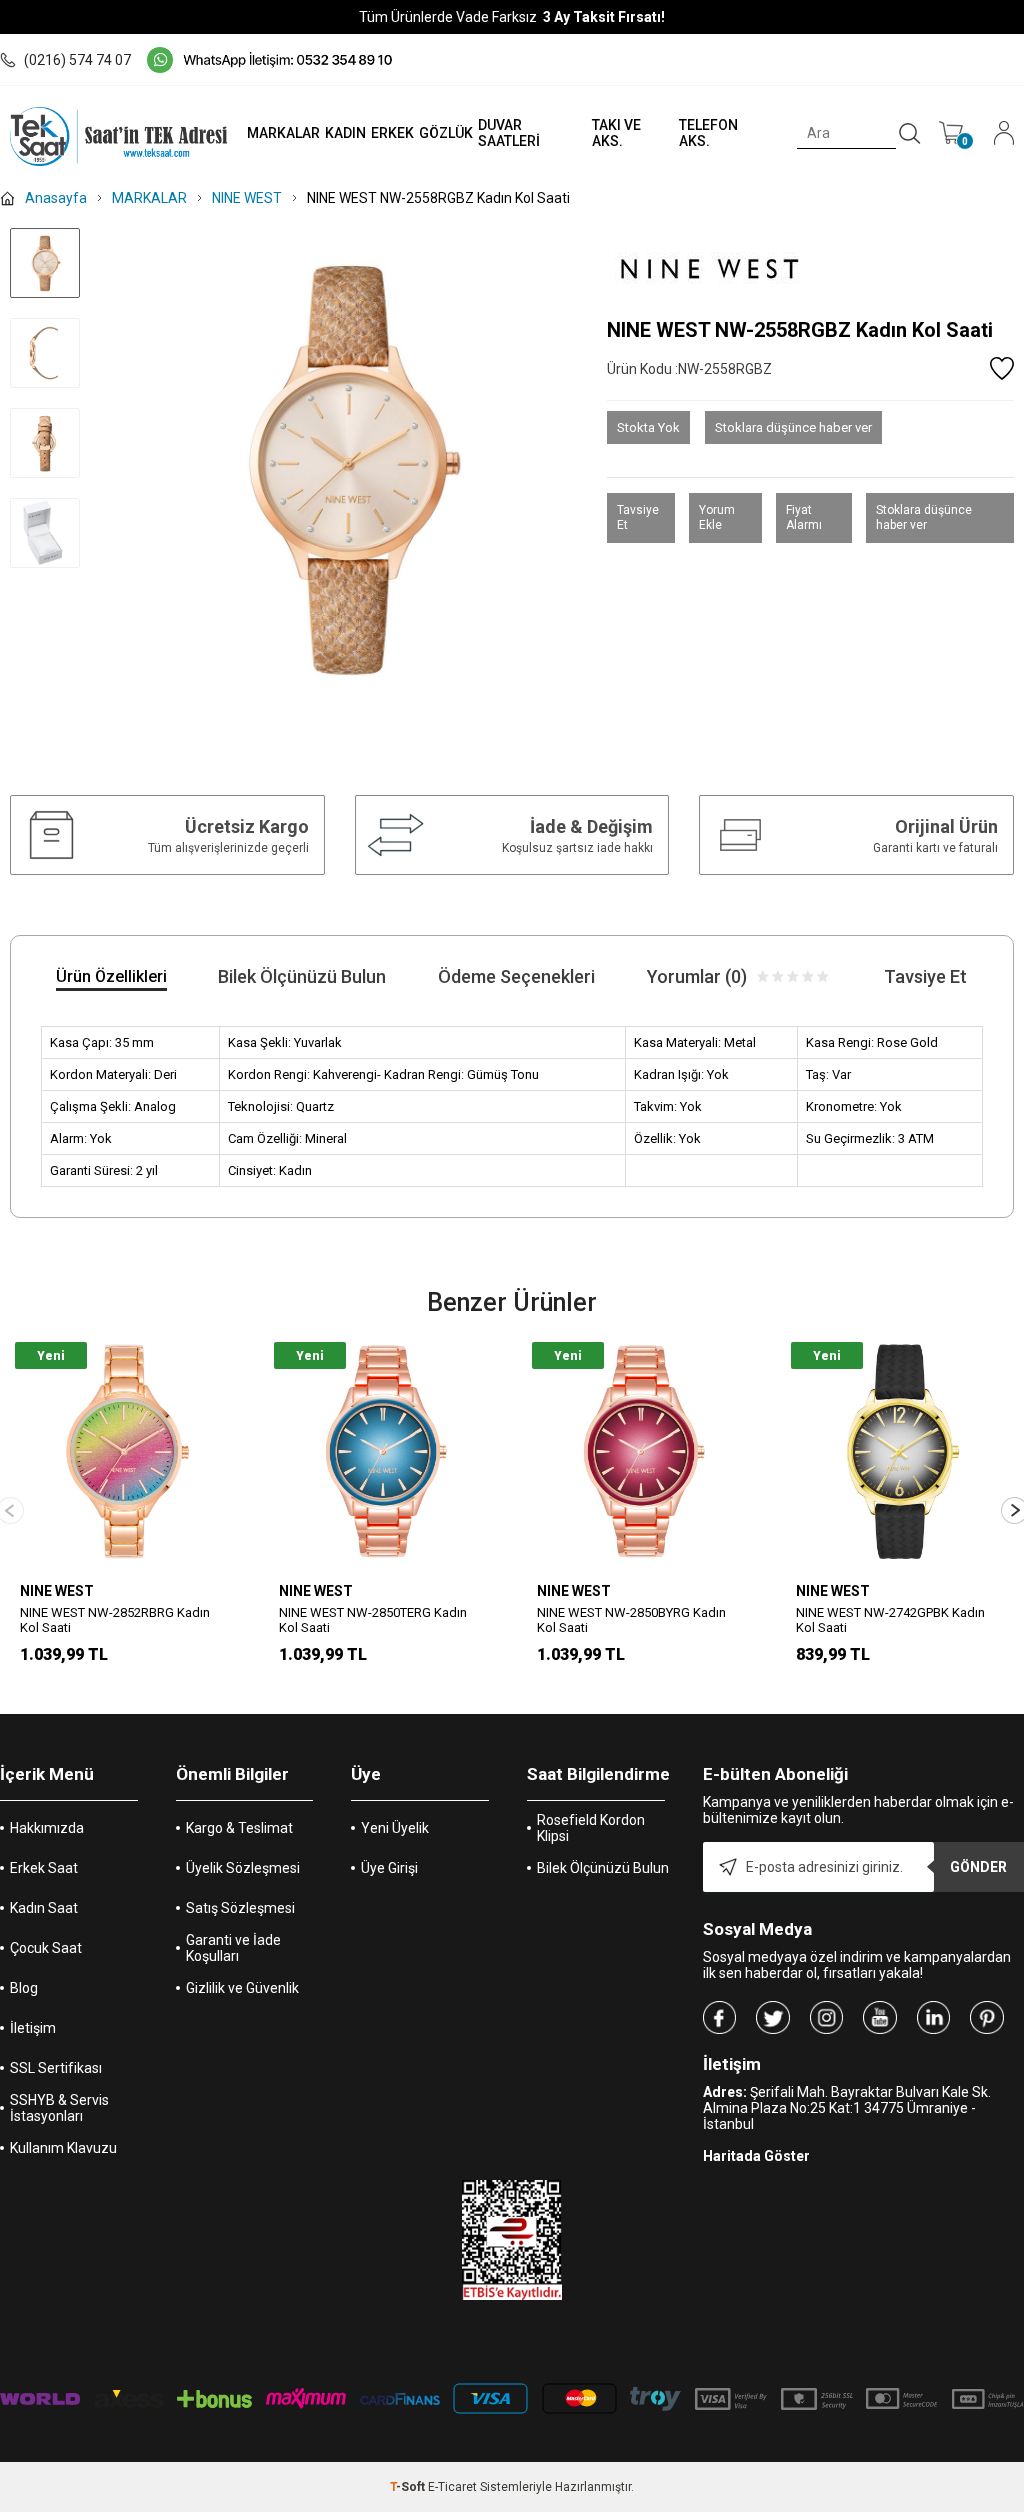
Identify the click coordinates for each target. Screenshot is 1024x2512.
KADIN (345, 133)
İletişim (33, 2028)
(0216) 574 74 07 (77, 60)
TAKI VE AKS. (616, 133)
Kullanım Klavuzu (63, 2148)
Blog (24, 1988)
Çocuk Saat (46, 1948)
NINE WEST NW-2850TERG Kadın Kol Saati (373, 1620)
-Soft (409, 2487)
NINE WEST (57, 1591)
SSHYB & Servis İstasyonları (59, 2108)
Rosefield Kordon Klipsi (591, 1828)
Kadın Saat (44, 1908)
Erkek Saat (44, 1868)
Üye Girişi (389, 1868)
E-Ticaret (452, 2487)
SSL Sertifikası (56, 2068)
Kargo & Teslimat (239, 1828)
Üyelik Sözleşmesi (243, 1868)
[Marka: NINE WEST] (810, 265)
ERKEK (392, 133)
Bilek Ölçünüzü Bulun (603, 1868)
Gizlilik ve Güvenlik (242, 1988)
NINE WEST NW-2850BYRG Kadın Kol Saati (631, 1620)
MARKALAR (283, 133)
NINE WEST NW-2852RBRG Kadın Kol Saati (115, 1620)
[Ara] (910, 134)
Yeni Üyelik (395, 1828)
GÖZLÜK (446, 133)
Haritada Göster (756, 2156)
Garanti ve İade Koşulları (233, 1948)
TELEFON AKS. (708, 133)
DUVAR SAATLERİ (509, 133)
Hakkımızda (47, 1828)
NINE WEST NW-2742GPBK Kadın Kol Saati (890, 1620)
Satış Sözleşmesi (240, 1908)
